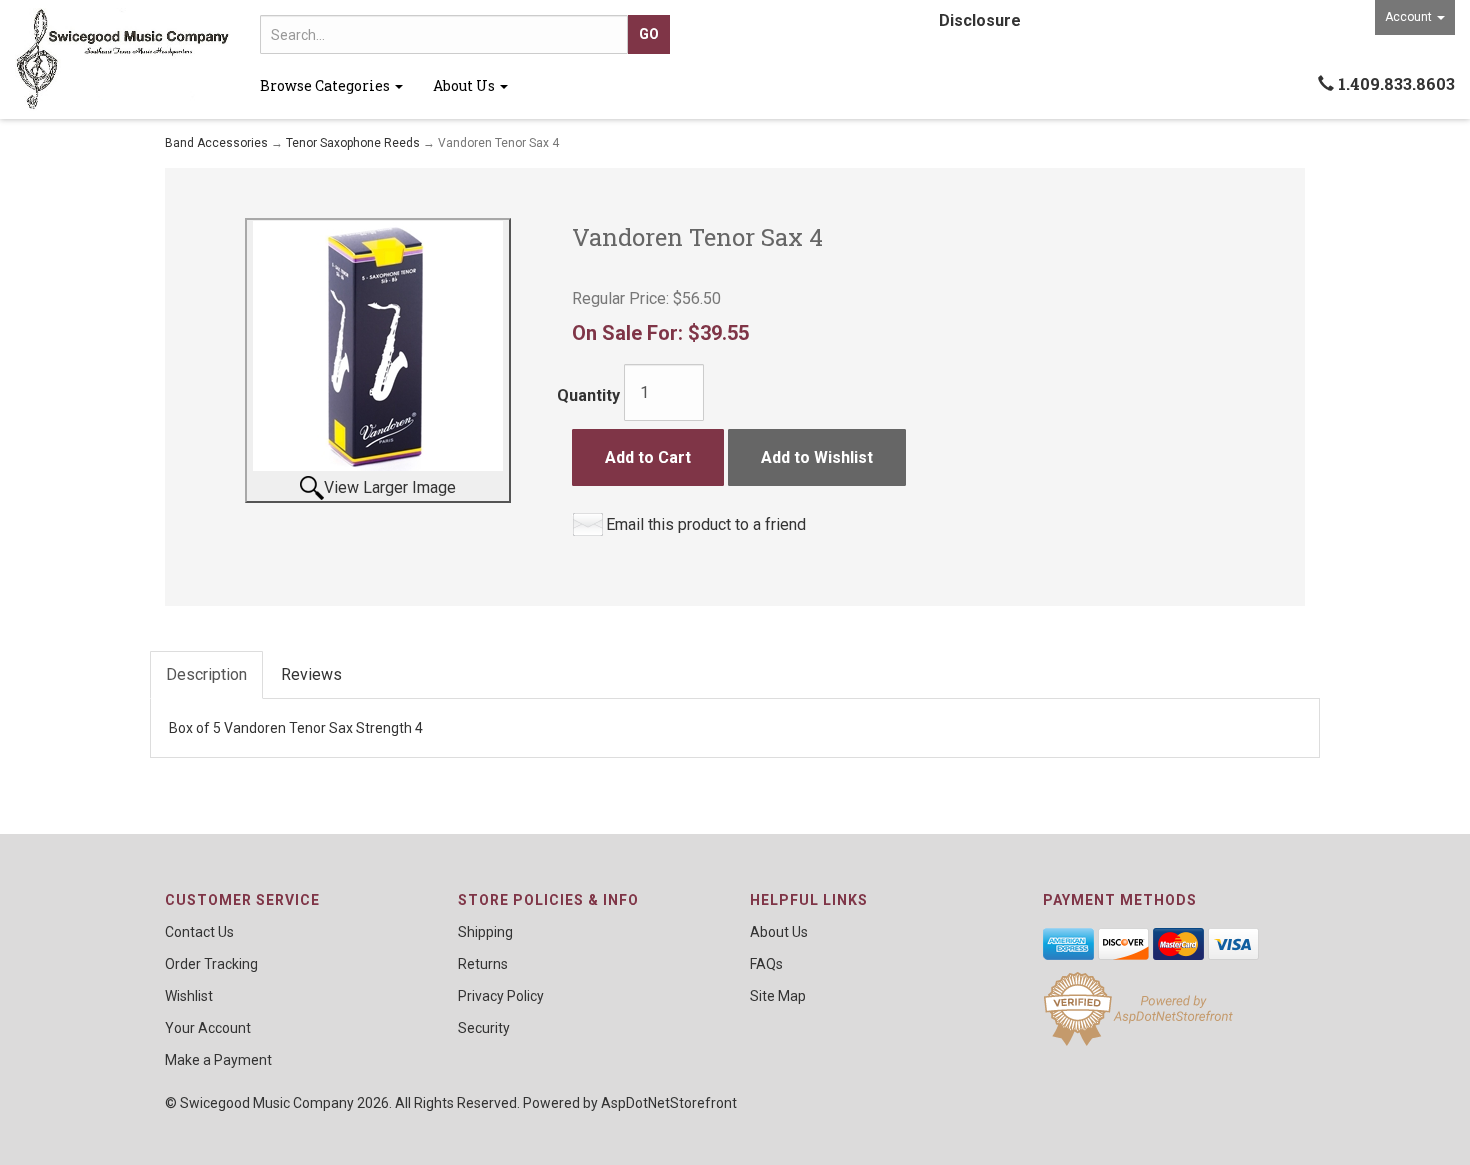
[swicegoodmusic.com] (122, 59)
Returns (483, 964)
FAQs (766, 964)
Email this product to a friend (706, 524)
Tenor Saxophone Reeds (353, 143)
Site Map (778, 996)
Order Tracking (211, 964)
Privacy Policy (501, 996)
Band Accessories (216, 143)
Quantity (588, 395)
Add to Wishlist (817, 457)
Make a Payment (218, 1060)
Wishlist (189, 996)
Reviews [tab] (311, 674)
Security (484, 1028)
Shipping (485, 932)
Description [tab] (206, 674)
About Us (465, 85)
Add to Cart (648, 457)
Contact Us (199, 932)
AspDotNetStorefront (669, 1103)
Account (1410, 17)
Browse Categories (326, 85)
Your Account (208, 1028)
